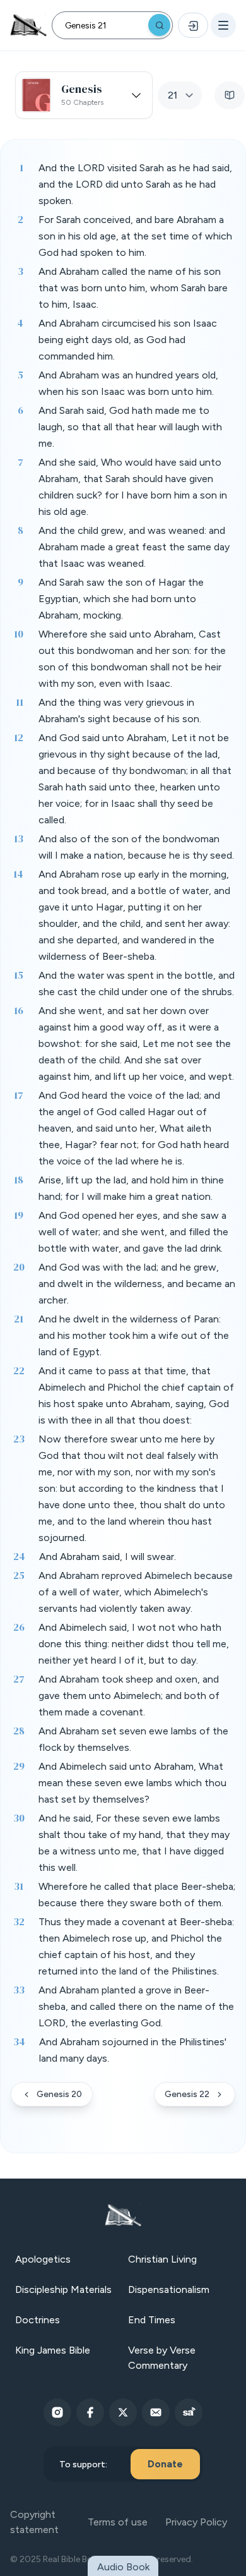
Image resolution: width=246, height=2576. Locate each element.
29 (19, 1766)
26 (19, 1627)
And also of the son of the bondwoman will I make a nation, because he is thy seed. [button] (136, 847)
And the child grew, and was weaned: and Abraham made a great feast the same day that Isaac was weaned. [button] (134, 547)
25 (19, 1575)
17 (19, 1095)
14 (18, 874)
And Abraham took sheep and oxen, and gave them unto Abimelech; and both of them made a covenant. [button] (129, 1696)
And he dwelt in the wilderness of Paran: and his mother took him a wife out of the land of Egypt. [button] (134, 1335)
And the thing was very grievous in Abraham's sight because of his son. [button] (120, 711)
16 (19, 1010)
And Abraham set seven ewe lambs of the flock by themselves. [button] (133, 1739)
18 (19, 1180)
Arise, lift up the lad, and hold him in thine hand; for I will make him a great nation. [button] (131, 1188)
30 (19, 1818)
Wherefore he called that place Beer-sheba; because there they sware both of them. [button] (137, 1895)
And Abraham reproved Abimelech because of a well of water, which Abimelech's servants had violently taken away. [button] (136, 1592)
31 (19, 1886)
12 (19, 737)
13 (19, 838)
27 (19, 1679)
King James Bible (53, 2350)
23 (19, 1439)
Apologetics (43, 2259)
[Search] (159, 25)
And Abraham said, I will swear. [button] (108, 1557)
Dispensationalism (169, 2289)
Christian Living (162, 2259)
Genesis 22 (187, 2094)
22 (19, 1370)
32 (19, 1921)
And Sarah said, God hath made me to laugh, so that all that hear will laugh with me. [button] (130, 427)
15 (19, 975)
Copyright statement (34, 2522)
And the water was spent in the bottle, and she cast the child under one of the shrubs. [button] (137, 983)
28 (19, 1731)
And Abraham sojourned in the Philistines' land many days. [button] (133, 2050)
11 (20, 702)
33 (19, 1990)
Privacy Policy (196, 2522)
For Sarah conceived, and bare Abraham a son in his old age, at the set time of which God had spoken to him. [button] (135, 236)
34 (19, 2041)
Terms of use (118, 2522)
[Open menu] (223, 25)
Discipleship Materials (63, 2289)
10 (19, 634)
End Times (152, 2320)
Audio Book (123, 2567)
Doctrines (38, 2320)
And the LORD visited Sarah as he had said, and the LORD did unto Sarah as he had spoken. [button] (135, 184)
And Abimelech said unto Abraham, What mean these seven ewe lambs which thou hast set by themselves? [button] (132, 1783)
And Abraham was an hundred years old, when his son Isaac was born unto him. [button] (128, 383)
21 (19, 1319)
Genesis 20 (59, 2094)
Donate (165, 2464)
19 (19, 1215)
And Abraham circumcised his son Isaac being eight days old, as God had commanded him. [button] (128, 340)
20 (19, 1267)
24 (19, 1556)
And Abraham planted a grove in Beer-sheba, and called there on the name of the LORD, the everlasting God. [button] (136, 2006)
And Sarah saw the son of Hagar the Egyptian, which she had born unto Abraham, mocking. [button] (121, 599)
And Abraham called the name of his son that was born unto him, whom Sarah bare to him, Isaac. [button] (133, 288)
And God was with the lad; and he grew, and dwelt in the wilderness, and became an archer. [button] (137, 1284)
